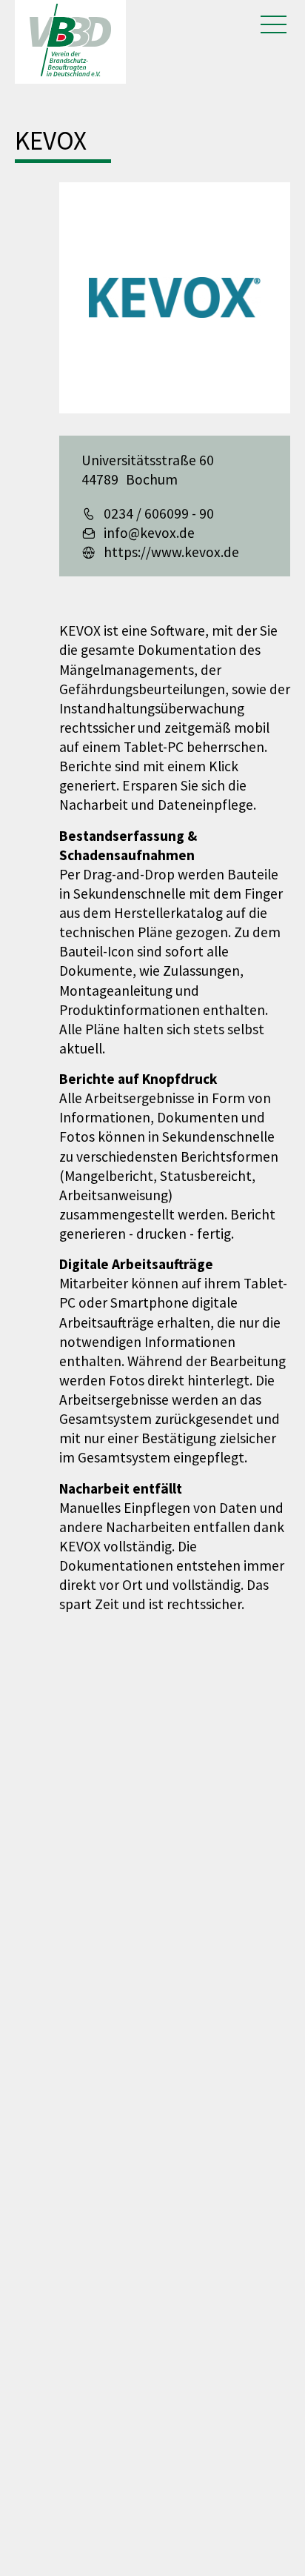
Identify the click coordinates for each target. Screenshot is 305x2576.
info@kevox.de (149, 533)
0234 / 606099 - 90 (159, 513)
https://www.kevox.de (171, 552)
